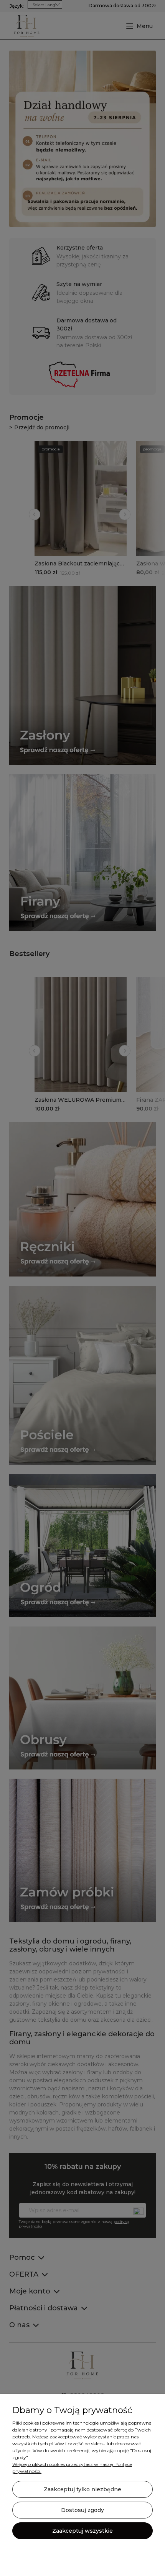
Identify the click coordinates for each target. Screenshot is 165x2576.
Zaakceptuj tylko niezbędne (82, 2489)
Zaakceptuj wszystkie (82, 2531)
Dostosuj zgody (82, 2510)
